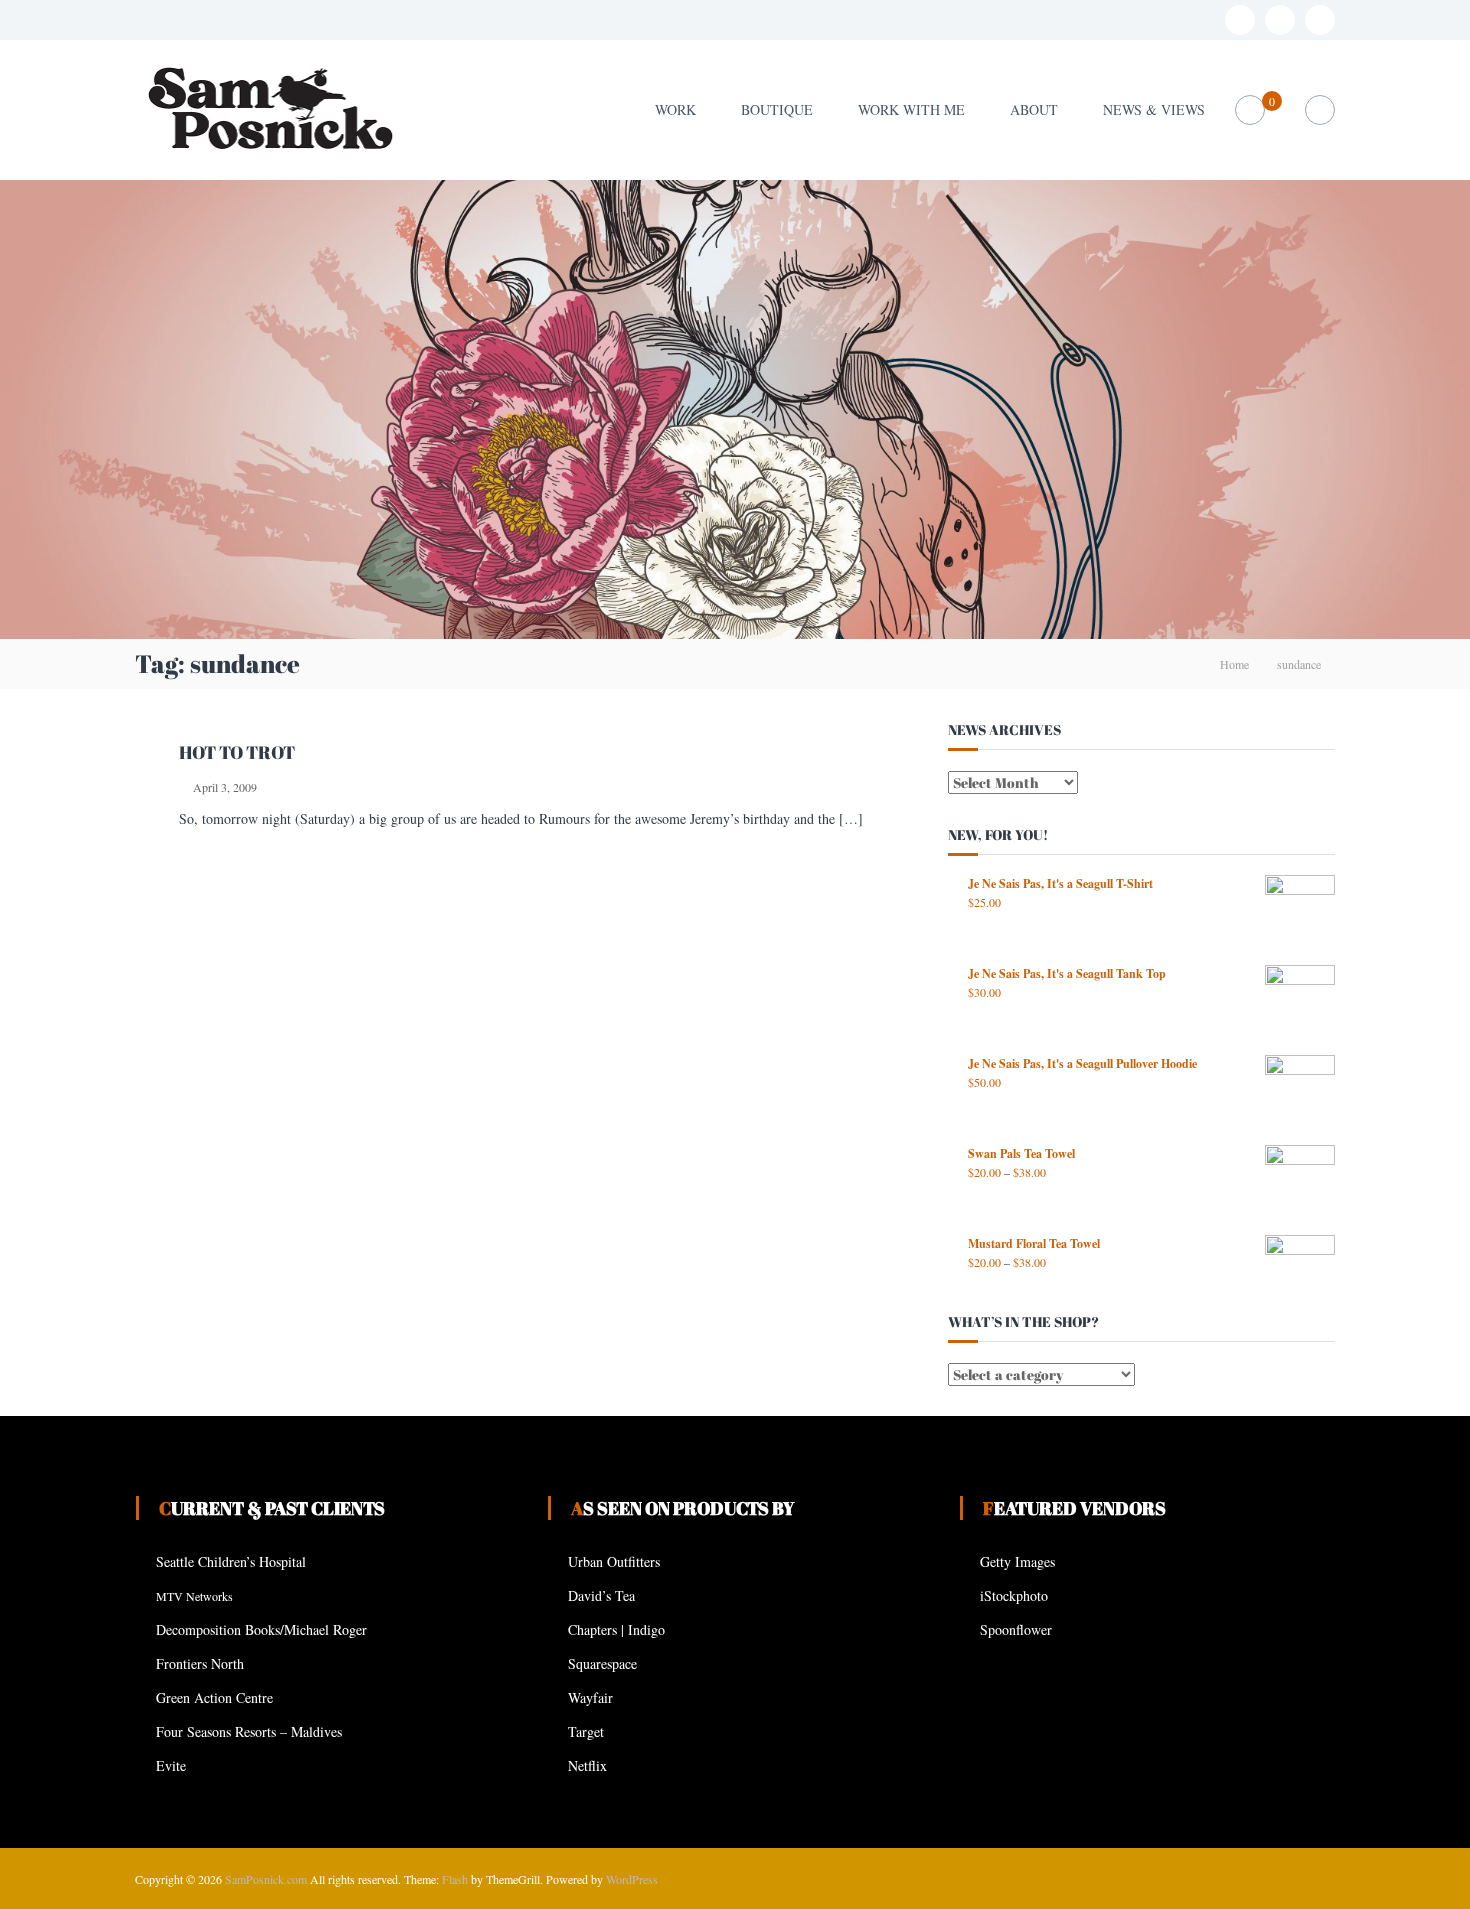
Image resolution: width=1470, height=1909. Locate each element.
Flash (455, 1879)
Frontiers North (200, 1663)
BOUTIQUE (777, 109)
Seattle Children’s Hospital (231, 1561)
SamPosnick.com (266, 1879)
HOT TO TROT (237, 752)
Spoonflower (1016, 1629)
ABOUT (1034, 109)
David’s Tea (601, 1595)
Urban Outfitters (614, 1561)
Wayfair (590, 1697)
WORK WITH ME (911, 109)
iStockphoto (1014, 1595)
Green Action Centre (214, 1697)
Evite (171, 1765)
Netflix (587, 1765)
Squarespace (602, 1663)
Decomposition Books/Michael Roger (261, 1629)
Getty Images (1017, 1561)
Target (586, 1731)
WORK (675, 109)
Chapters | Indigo (616, 1629)
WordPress (632, 1879)
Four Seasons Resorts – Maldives (249, 1731)
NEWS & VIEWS (1154, 109)
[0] (1250, 110)
